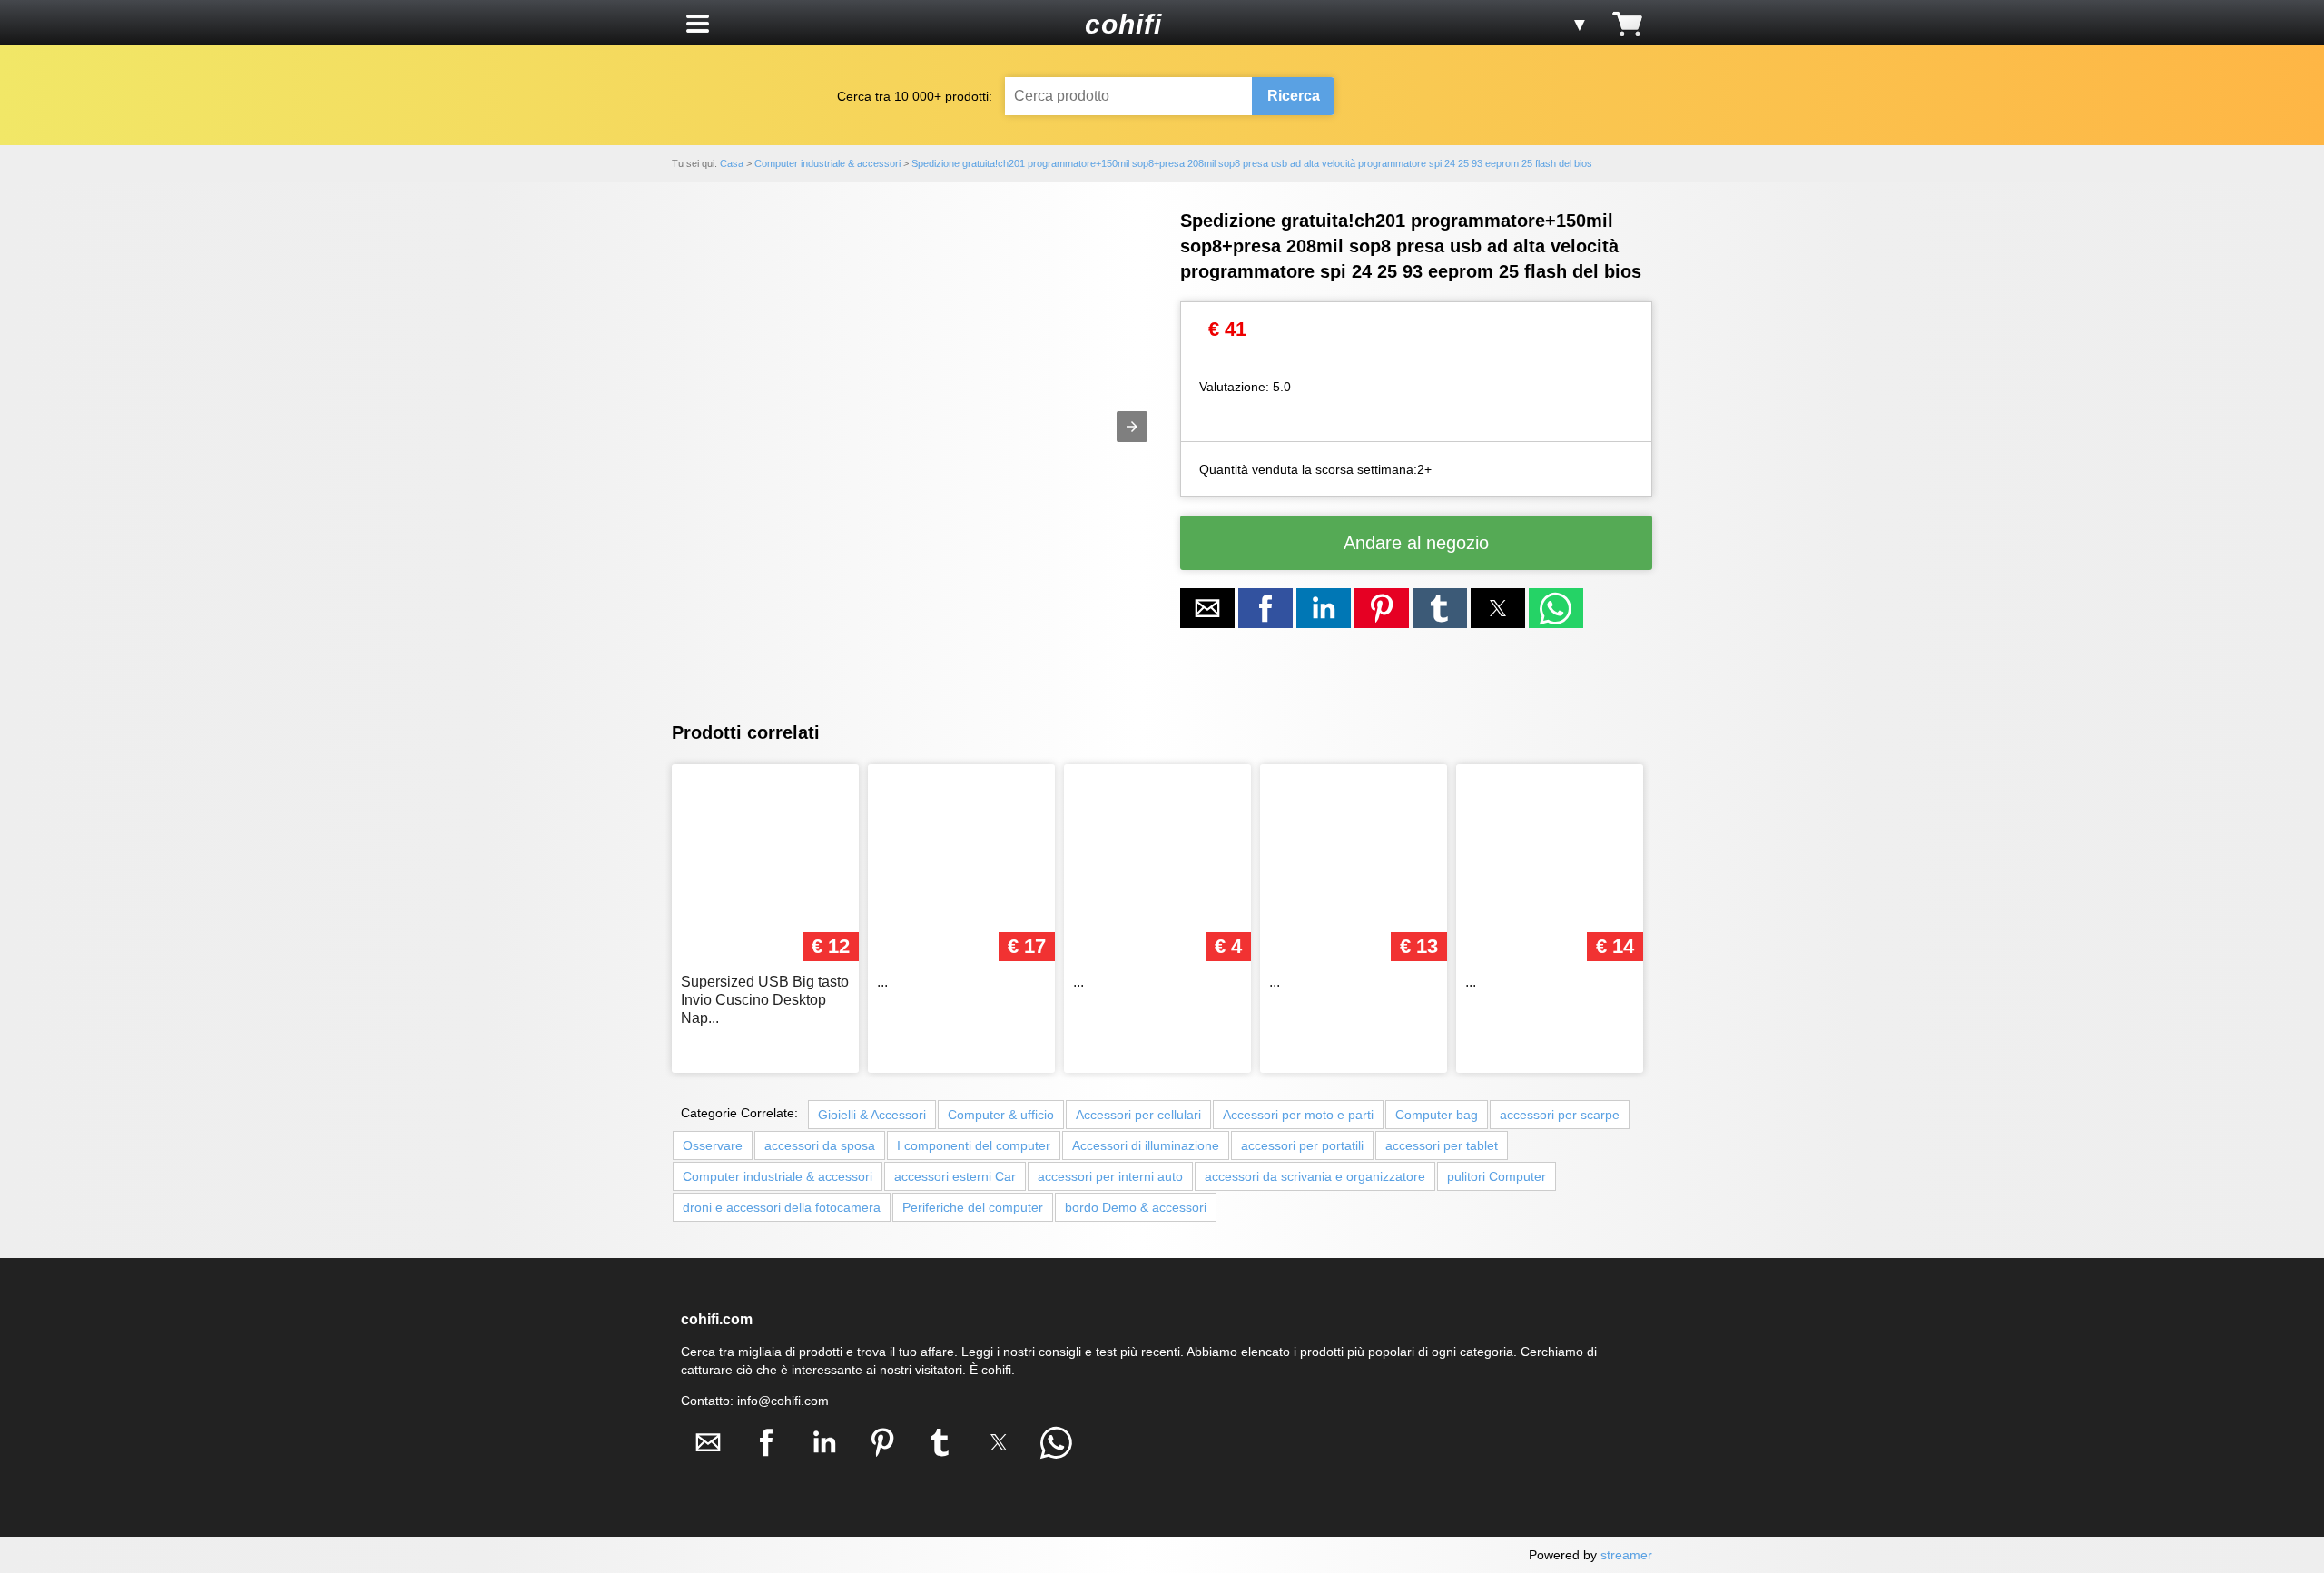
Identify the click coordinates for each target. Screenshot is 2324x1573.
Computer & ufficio (1001, 1115)
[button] (698, 24)
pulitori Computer (1497, 1176)
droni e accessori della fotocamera (782, 1207)
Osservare (713, 1145)
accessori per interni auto (1110, 1176)
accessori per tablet (1442, 1145)
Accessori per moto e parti (1298, 1115)
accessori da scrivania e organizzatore (1315, 1176)
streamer (1626, 1555)
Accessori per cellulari (1138, 1115)
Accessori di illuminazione (1146, 1145)
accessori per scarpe (1560, 1115)
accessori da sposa (820, 1145)
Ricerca (1294, 96)
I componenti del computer (974, 1145)
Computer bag (1437, 1115)
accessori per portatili (1302, 1145)
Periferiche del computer (973, 1207)
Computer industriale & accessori (778, 1176)
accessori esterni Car (955, 1176)
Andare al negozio (1416, 543)
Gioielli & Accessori (872, 1115)
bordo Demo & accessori (1136, 1207)
